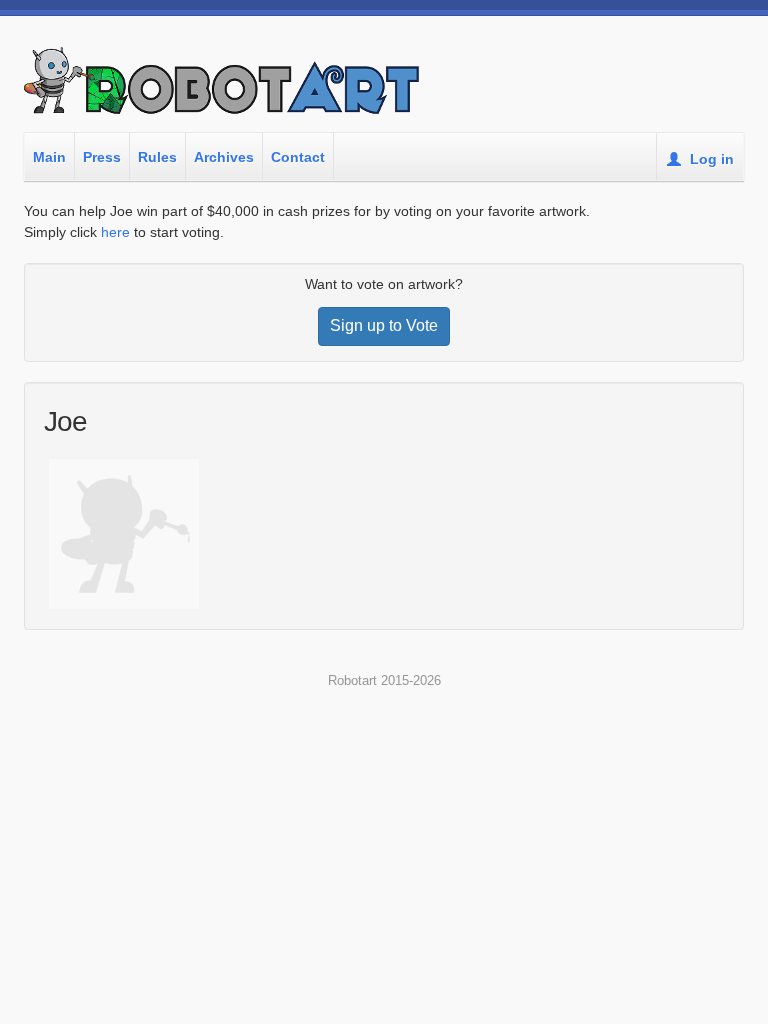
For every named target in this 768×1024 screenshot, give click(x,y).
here (115, 232)
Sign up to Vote (384, 325)
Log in (710, 159)
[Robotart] (224, 89)
